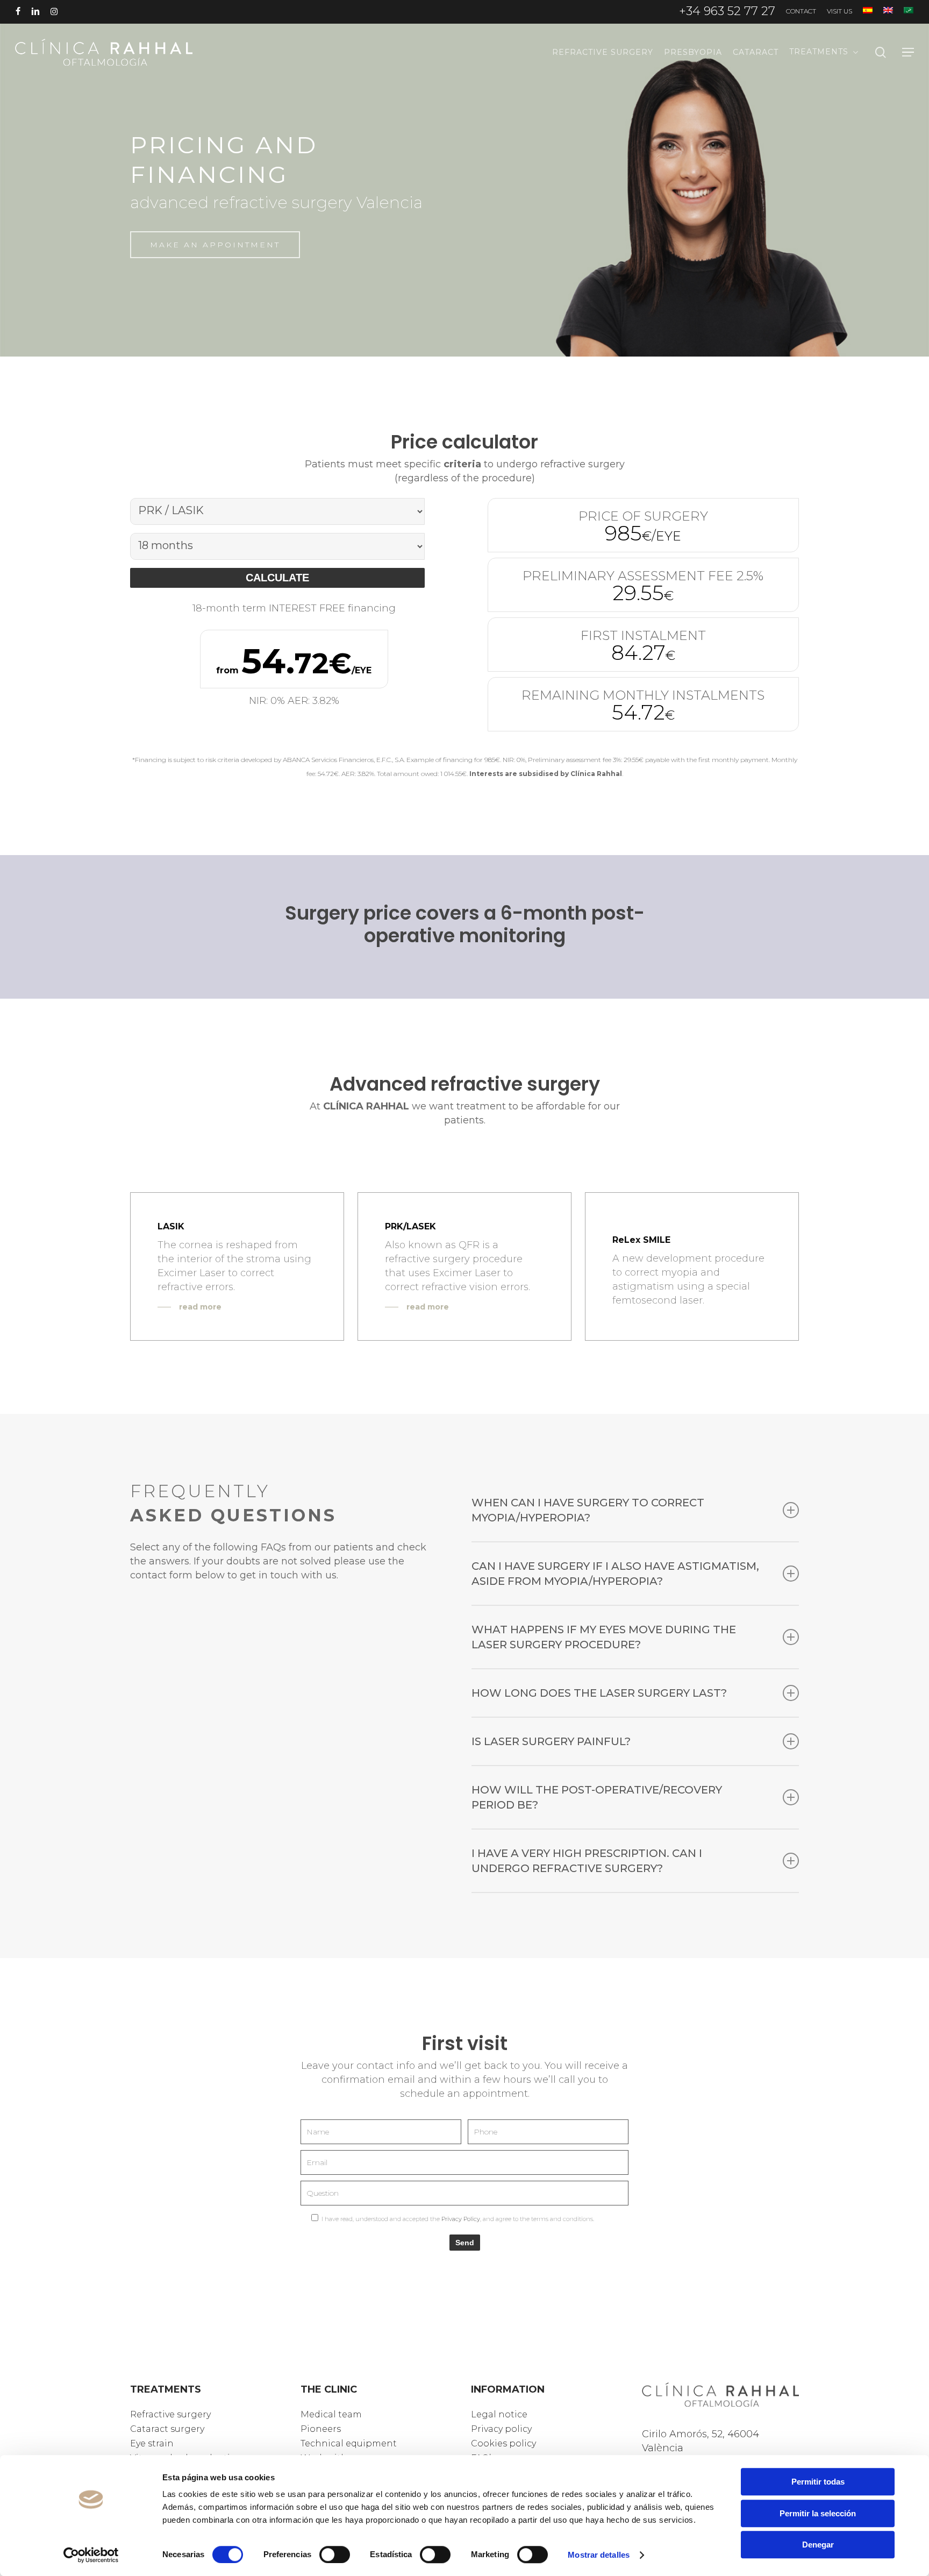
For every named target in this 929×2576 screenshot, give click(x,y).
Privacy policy (504, 2428)
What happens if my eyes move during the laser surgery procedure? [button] (604, 1637)
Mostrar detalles (599, 2555)
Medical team (334, 2414)
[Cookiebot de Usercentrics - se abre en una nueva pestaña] (91, 2555)
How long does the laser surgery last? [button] (599, 1693)
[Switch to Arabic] (909, 11)
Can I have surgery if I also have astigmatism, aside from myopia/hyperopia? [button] (615, 1574)
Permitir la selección (818, 2513)
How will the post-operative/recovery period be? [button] (597, 1797)
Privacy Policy (461, 2219)
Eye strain (154, 2442)
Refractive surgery (174, 2414)
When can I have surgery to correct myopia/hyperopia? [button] (588, 1510)
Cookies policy (506, 2442)
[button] (908, 52)
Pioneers (322, 2428)
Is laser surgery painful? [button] (551, 1741)
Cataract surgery (170, 2428)
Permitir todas (818, 2482)
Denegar (818, 2545)
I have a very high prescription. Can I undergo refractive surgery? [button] (587, 1861)
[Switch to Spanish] (868, 11)
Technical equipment (353, 2442)
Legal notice (501, 2414)
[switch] (335, 2554)
